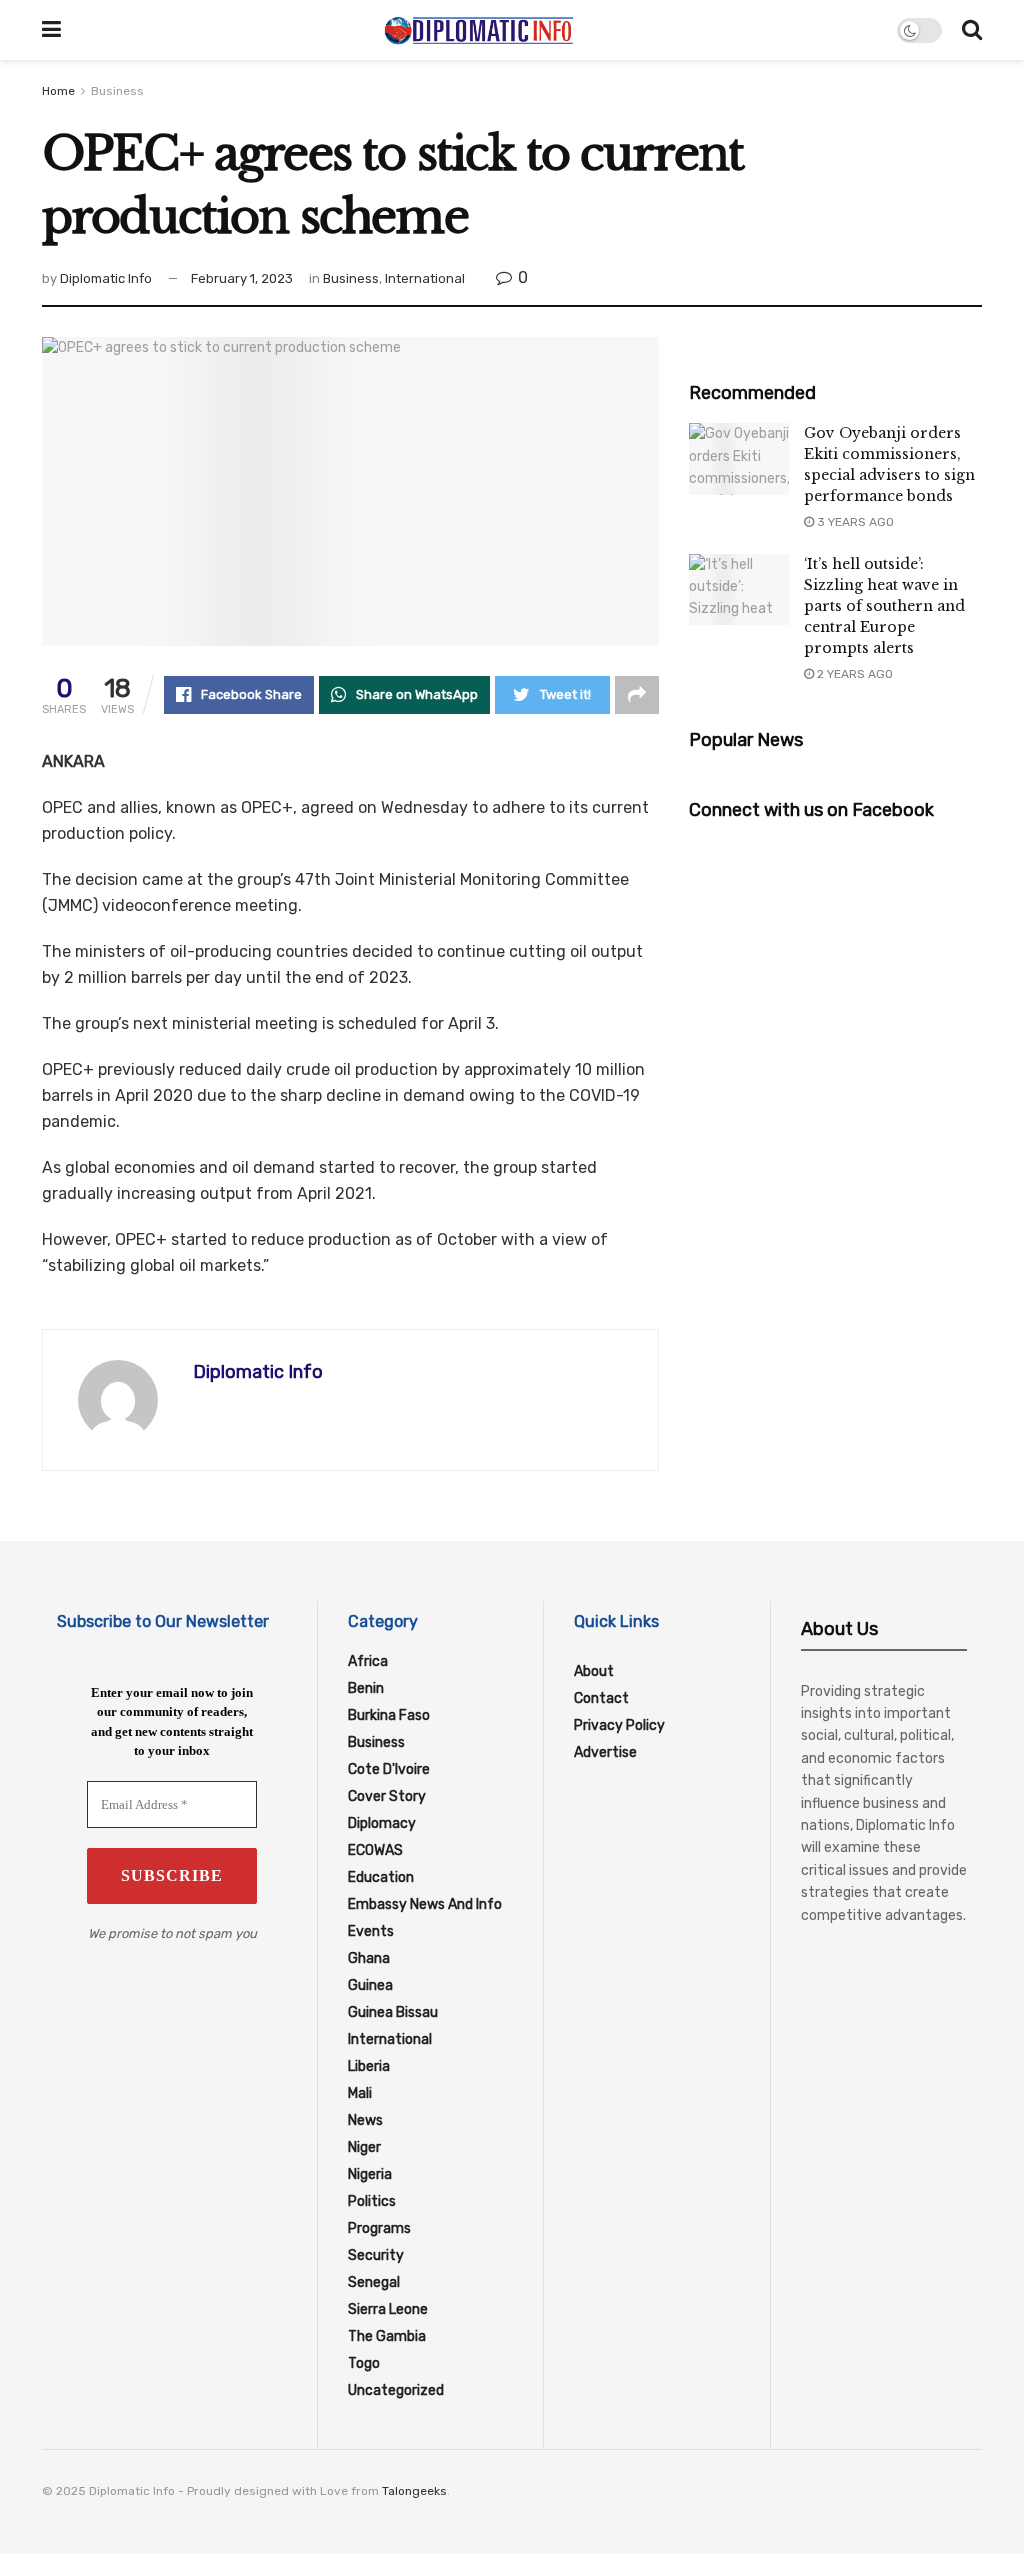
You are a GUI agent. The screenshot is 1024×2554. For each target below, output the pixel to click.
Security (376, 2255)
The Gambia (387, 2336)
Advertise (605, 1752)
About (594, 1671)
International (425, 278)
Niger (364, 2147)
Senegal (374, 2282)
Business (117, 91)
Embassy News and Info (425, 1904)
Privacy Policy (619, 1725)
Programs (379, 2228)
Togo (364, 2363)
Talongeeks (414, 2491)
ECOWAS (375, 1850)
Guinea (370, 1985)
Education (381, 1877)
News (365, 2120)
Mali (360, 2093)
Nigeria (370, 2174)
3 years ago (854, 522)
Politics (372, 2201)
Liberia (369, 2066)
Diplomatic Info (106, 278)
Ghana (369, 1958)
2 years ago (853, 674)
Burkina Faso (389, 1715)
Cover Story (387, 1796)
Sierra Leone (388, 2309)
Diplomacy (382, 1823)
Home (58, 91)
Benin (366, 1688)
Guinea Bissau (393, 2012)
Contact (601, 1698)
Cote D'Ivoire (389, 1769)
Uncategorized (396, 2390)
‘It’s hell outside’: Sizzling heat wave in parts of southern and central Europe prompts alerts (884, 606)
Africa (368, 1661)
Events (371, 1931)
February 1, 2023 (242, 278)
